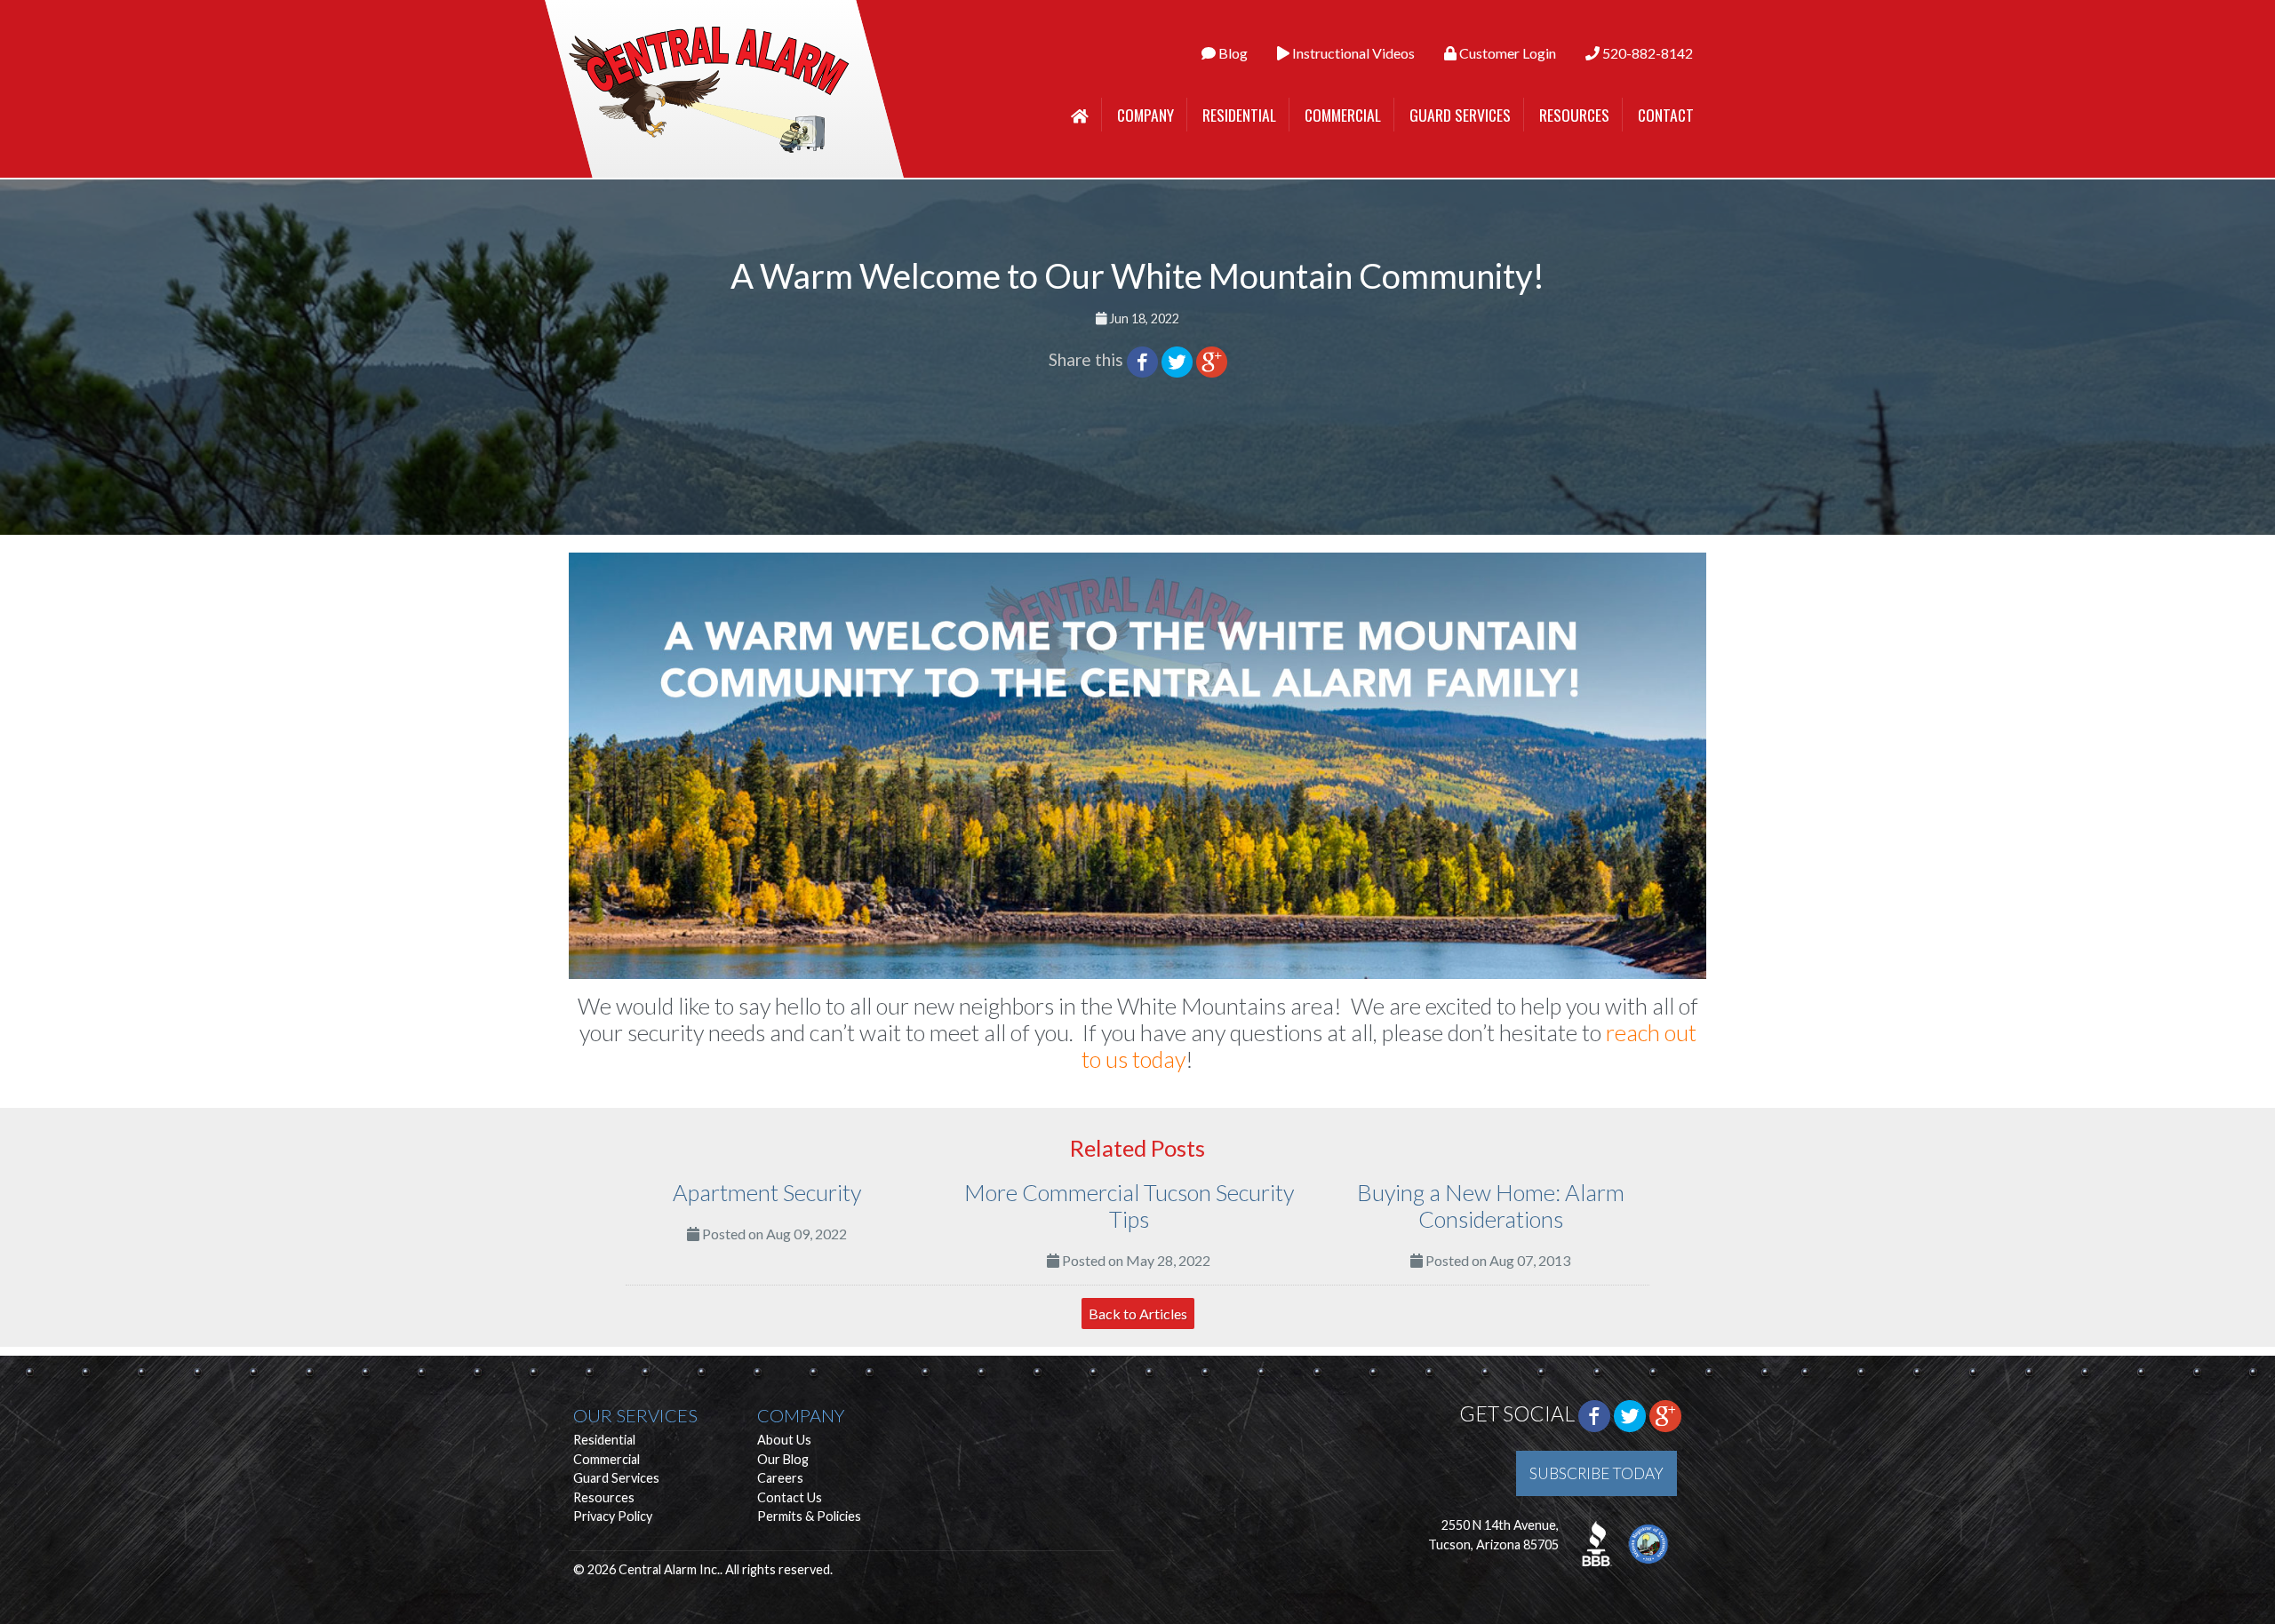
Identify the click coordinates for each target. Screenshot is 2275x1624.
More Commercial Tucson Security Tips (1129, 1206)
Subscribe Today (1596, 1473)
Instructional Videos (1352, 53)
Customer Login (1506, 53)
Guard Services (1460, 115)
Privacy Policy (613, 1516)
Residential (1239, 115)
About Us (784, 1440)
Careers (780, 1478)
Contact (1666, 115)
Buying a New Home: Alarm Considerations (1491, 1206)
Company (1145, 115)
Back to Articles (1138, 1314)
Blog (1232, 53)
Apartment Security (767, 1192)
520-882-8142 (1646, 53)
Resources (1574, 115)
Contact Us (790, 1497)
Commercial (1343, 115)
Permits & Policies (809, 1516)
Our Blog (783, 1459)
